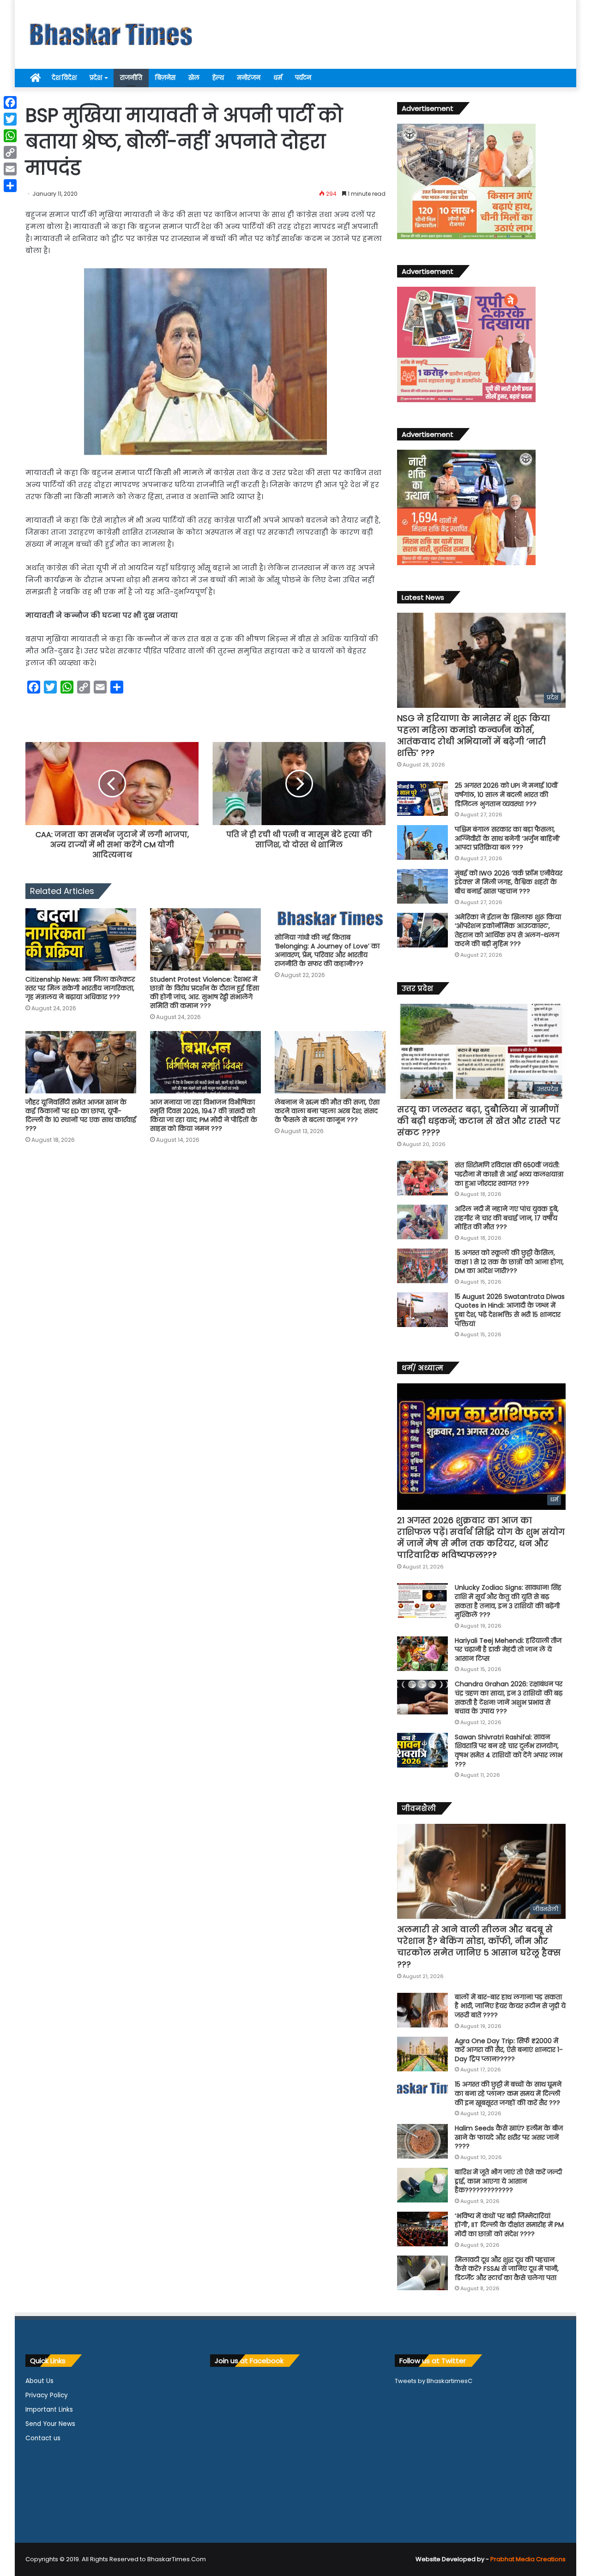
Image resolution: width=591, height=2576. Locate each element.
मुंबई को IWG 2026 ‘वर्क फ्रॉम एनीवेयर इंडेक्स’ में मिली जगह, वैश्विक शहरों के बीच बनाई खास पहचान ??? (509, 882)
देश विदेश (64, 78)
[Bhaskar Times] (111, 34)
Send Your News (50, 2424)
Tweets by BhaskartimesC (434, 2381)
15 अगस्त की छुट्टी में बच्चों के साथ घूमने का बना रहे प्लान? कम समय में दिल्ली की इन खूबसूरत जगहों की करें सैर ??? (508, 2093)
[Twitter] (10, 119)
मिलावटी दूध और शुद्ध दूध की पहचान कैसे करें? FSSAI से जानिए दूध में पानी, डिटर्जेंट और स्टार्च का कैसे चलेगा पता (507, 2269)
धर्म (278, 78)
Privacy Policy (47, 2395)
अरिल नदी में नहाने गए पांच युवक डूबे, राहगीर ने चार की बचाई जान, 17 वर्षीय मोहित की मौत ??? (507, 1218)
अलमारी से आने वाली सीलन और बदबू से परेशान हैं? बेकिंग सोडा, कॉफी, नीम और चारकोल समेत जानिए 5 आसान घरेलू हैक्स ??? (479, 1947)
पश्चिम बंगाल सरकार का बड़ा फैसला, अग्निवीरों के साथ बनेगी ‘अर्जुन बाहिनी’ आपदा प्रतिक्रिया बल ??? (507, 838)
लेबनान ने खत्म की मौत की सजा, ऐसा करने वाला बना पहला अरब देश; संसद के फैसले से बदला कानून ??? (327, 1111)
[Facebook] (10, 103)
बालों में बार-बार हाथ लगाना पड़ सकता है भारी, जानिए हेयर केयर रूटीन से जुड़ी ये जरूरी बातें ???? (510, 2006)
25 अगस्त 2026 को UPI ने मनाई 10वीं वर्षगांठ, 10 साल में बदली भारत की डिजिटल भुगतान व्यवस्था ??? (506, 794)
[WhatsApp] (10, 136)
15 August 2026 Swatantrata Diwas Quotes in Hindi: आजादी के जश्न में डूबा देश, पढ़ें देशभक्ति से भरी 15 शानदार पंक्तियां (510, 1310)
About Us (39, 2381)
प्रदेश (96, 78)
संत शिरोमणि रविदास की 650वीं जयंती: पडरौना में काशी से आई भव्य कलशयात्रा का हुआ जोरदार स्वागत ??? (509, 1174)
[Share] (10, 186)
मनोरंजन (249, 78)
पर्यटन (303, 78)
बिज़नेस (165, 78)
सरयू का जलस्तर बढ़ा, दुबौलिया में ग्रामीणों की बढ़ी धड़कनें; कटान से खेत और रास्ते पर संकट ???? (479, 1121)
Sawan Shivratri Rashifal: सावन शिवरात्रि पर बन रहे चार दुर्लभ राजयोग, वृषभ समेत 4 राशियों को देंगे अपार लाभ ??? (509, 1751)
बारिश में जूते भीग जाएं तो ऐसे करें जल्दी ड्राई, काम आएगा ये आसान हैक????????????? (508, 2181)
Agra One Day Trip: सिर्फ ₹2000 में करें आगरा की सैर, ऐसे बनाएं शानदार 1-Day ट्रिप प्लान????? (509, 2050)
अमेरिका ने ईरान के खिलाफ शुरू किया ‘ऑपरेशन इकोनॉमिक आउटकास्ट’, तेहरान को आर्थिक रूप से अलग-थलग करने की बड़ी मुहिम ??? (508, 931)
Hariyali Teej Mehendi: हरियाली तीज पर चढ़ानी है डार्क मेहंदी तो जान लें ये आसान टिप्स (508, 1650)
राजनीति (131, 78)
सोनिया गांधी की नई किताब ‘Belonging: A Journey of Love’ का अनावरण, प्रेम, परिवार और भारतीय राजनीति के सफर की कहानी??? (327, 950)
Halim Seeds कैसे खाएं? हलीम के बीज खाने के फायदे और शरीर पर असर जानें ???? (509, 2137)
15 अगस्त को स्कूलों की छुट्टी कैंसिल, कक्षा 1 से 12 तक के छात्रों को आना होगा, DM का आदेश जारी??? (509, 1262)
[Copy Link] (10, 152)
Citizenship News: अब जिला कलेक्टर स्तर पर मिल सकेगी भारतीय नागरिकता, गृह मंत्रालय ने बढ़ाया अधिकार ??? (80, 988)
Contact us (43, 2438)
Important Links (49, 2410)
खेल (194, 78)
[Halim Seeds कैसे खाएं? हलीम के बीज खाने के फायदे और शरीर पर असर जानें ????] (422, 2141)
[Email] (10, 169)
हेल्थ (218, 78)
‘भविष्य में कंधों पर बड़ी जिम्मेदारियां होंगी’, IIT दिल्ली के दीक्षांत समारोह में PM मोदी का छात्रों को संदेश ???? (509, 2225)
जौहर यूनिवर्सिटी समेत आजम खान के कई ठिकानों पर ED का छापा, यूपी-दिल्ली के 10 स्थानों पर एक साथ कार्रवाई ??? (81, 1115)
